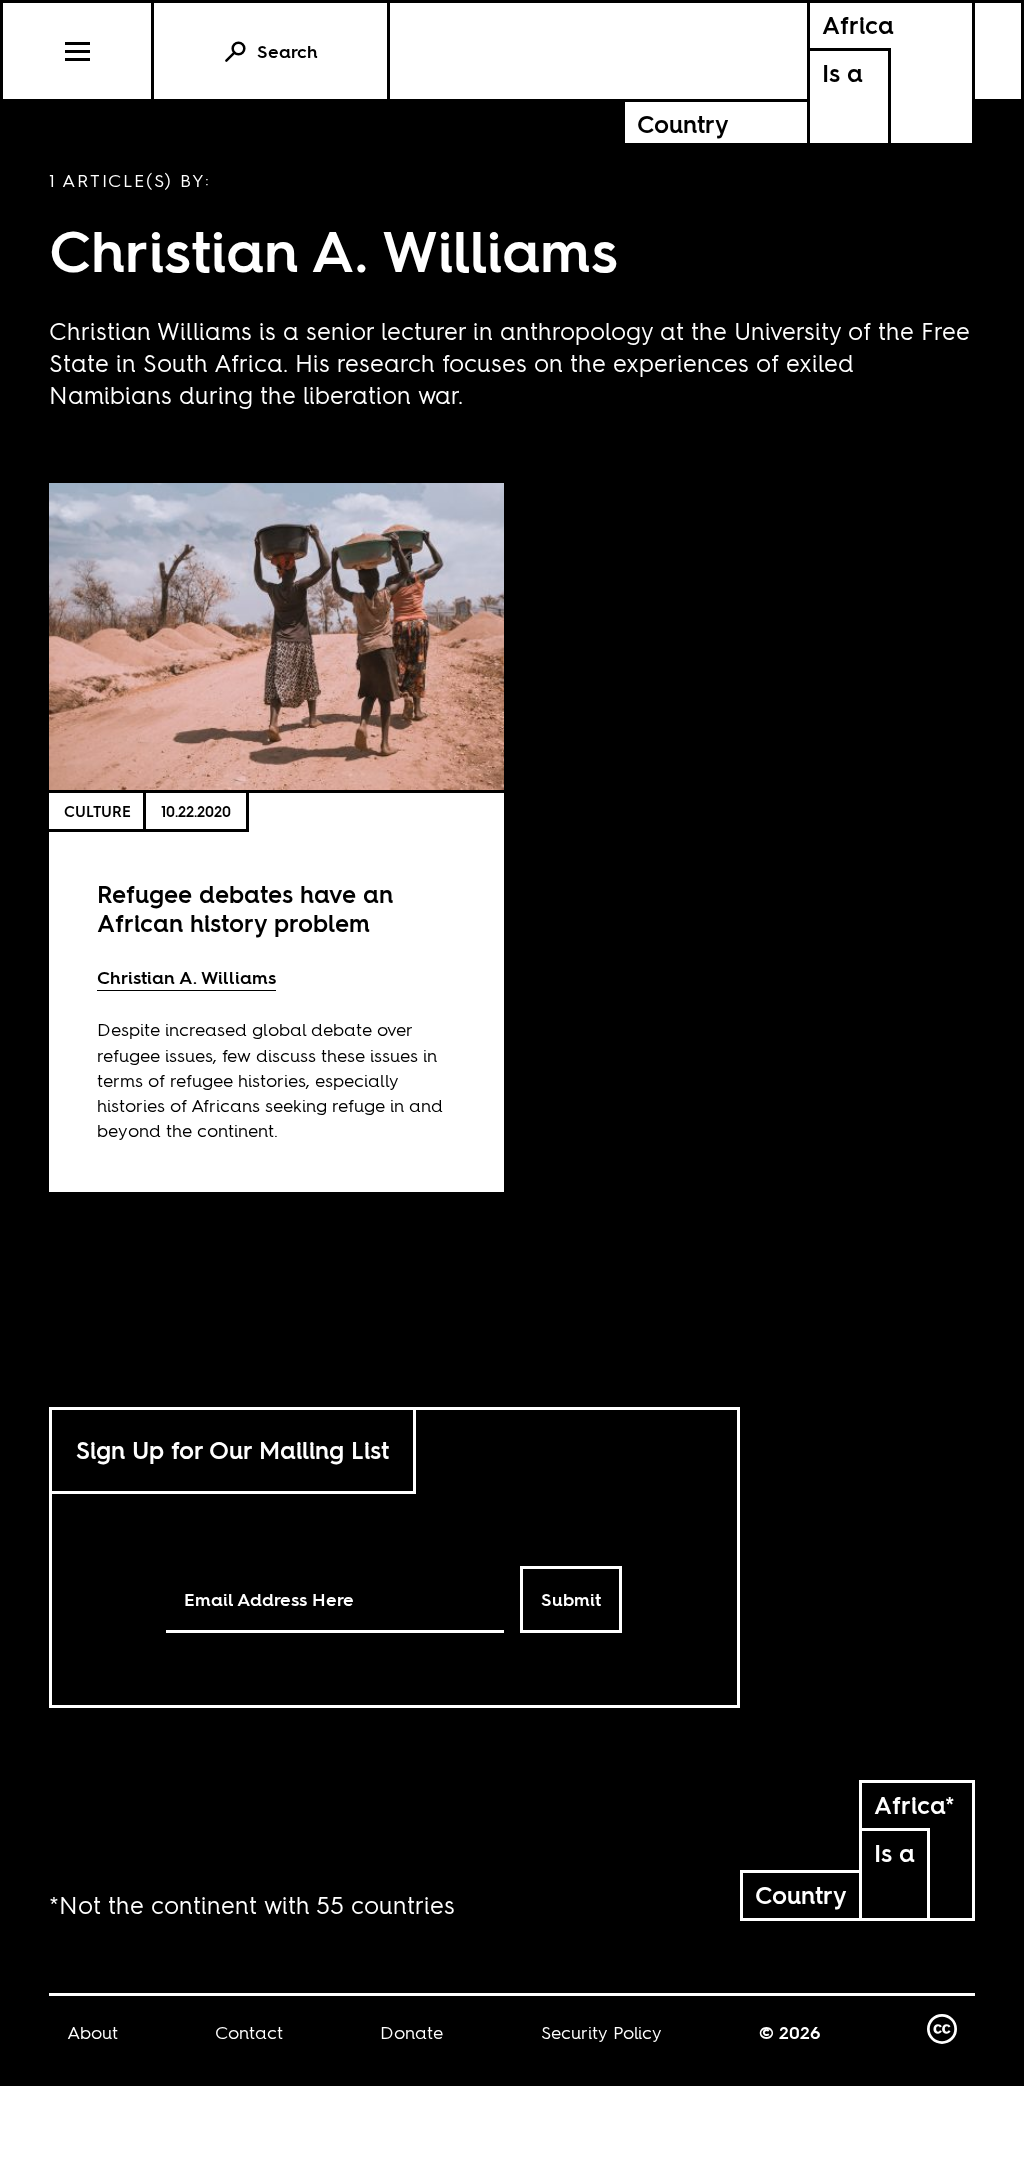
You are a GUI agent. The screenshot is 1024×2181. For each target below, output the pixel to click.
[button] (78, 51)
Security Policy (601, 2032)
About (92, 2032)
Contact (249, 2032)
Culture (97, 811)
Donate (411, 2032)
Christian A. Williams (186, 977)
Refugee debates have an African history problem (245, 909)
